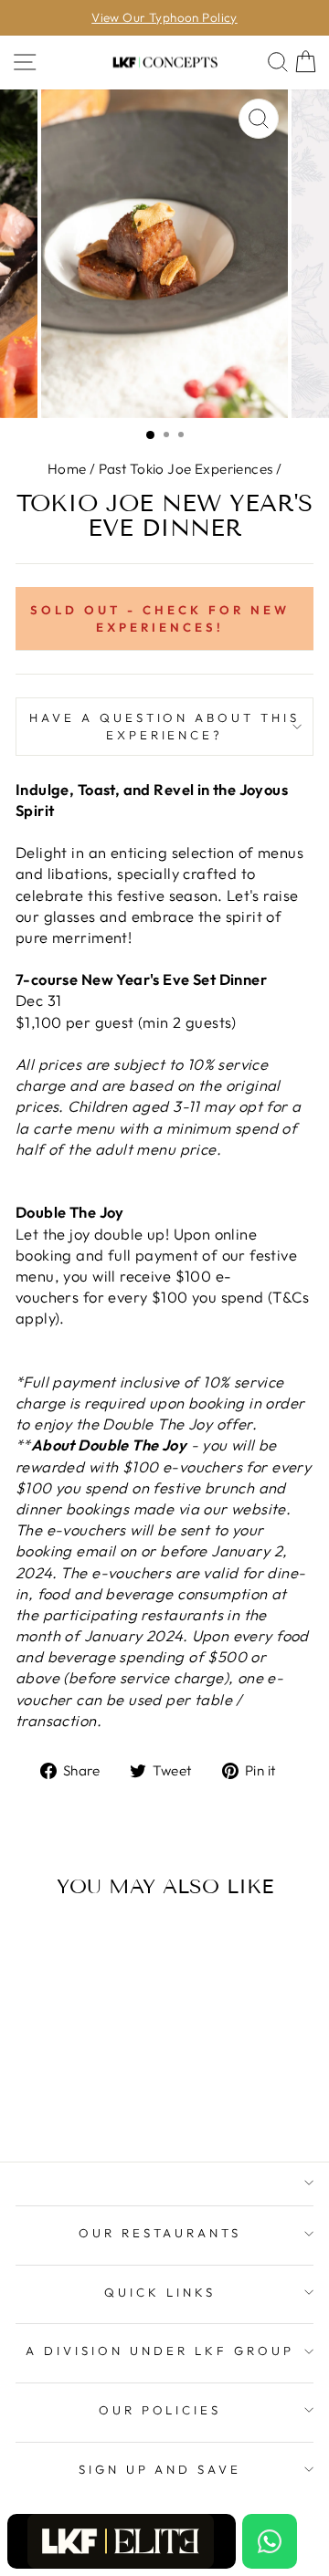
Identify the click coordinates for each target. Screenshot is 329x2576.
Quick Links (160, 2292)
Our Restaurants (160, 2233)
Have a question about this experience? (164, 726)
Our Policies (160, 2410)
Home (67, 469)
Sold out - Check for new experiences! (159, 618)
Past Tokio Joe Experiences (186, 469)
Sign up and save (160, 2469)
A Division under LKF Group (159, 2351)
